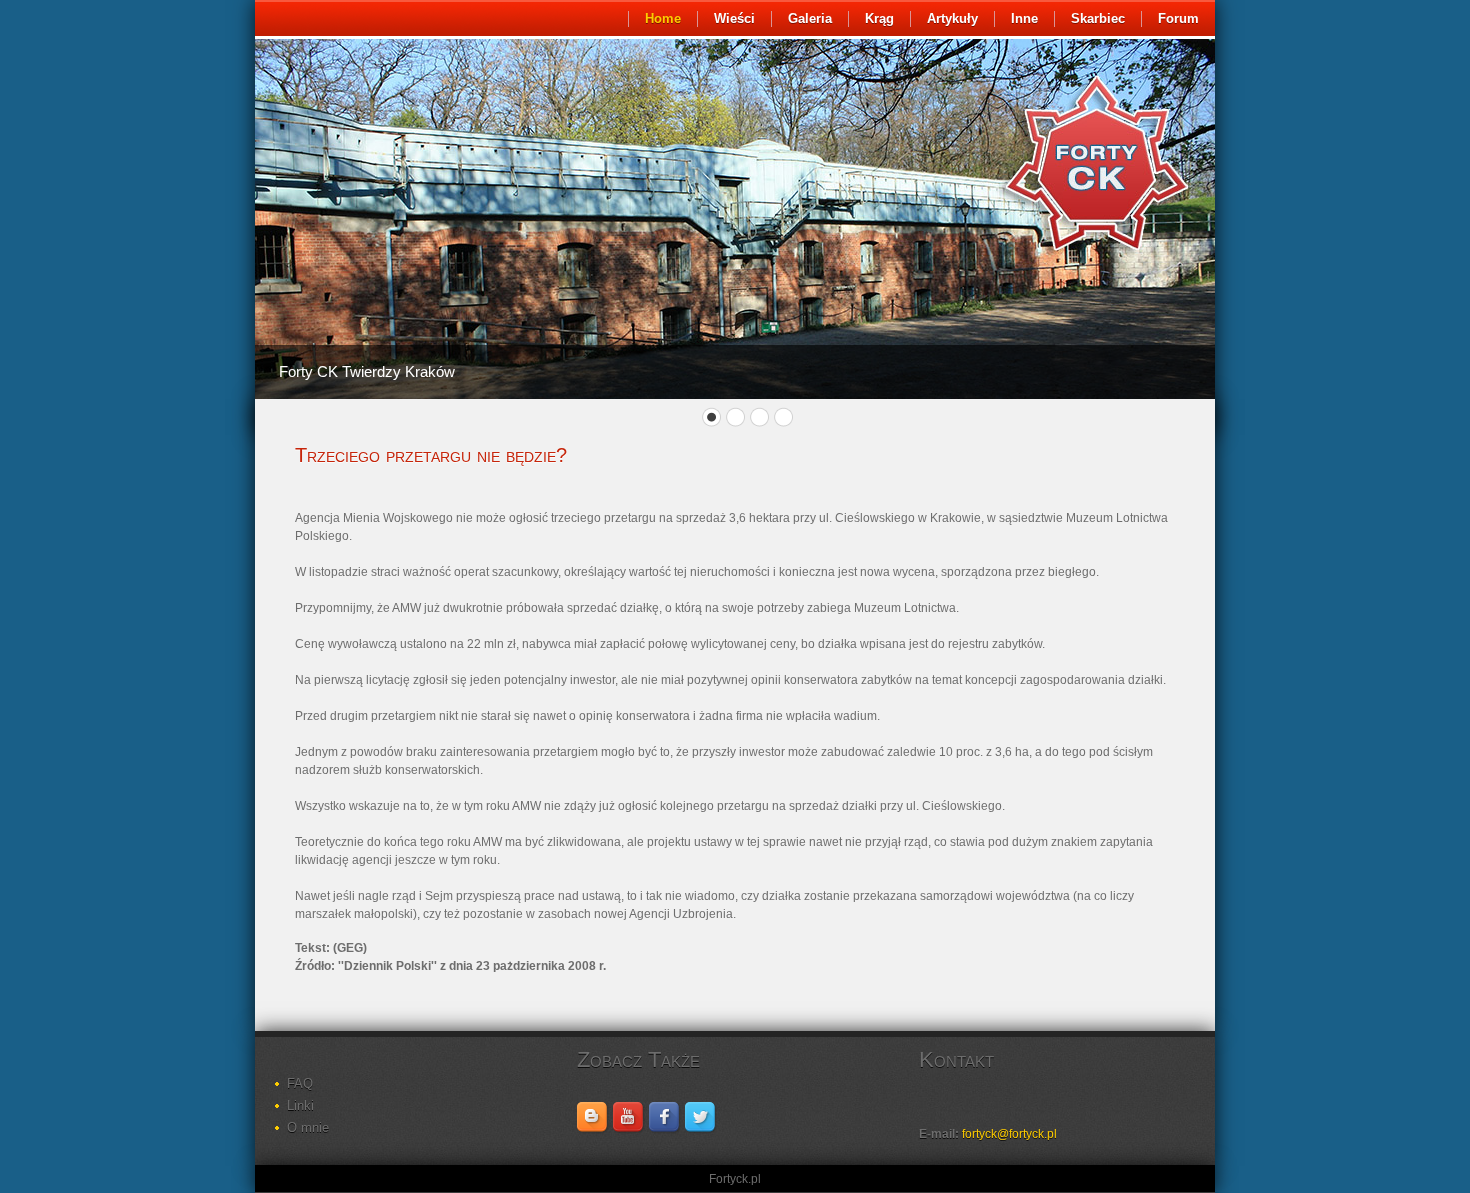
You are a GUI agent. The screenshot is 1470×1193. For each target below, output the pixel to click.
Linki (300, 1105)
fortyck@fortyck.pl (1009, 1134)
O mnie (308, 1127)
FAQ (300, 1083)
